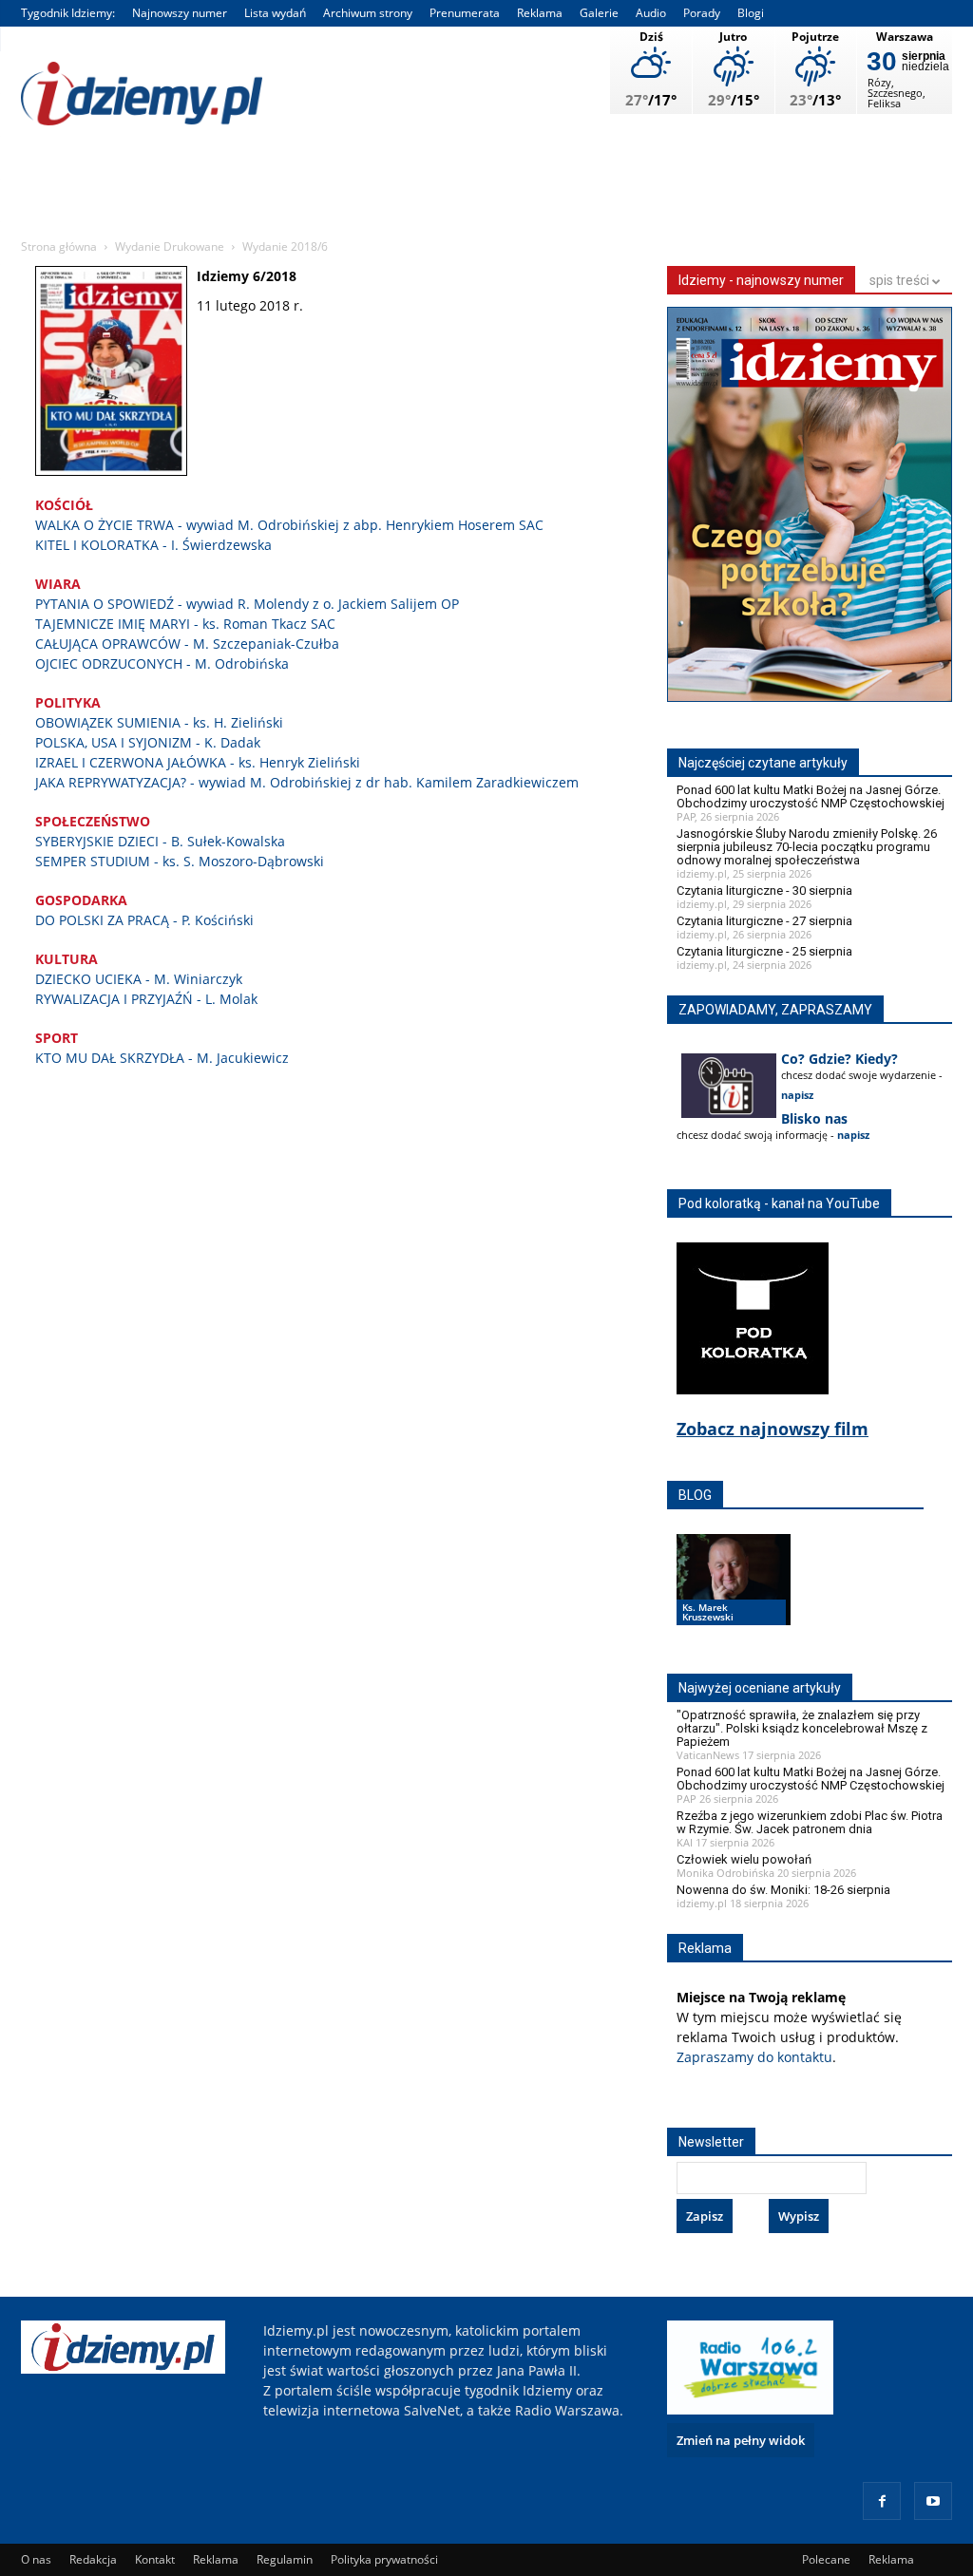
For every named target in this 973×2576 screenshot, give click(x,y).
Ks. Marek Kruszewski (708, 1612)
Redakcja (93, 2559)
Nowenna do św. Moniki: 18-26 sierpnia (783, 1890)
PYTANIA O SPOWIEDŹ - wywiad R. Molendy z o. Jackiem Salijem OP (247, 604)
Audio (651, 13)
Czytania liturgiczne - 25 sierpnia (764, 951)
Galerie (599, 13)
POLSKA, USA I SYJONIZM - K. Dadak (148, 742)
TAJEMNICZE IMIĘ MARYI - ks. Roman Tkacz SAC (185, 624)
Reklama (540, 13)
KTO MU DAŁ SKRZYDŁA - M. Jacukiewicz (162, 1058)
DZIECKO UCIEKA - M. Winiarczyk (139, 979)
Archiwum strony (368, 13)
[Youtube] (933, 2501)
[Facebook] (882, 2501)
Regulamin (285, 2559)
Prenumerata (465, 13)
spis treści (901, 280)
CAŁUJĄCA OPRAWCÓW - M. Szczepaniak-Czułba (187, 644)
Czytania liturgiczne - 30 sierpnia (764, 890)
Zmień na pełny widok (741, 2440)
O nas (36, 2559)
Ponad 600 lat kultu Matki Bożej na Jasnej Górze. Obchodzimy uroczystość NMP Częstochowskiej (811, 796)
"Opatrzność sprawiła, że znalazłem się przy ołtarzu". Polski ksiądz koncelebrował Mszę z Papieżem (802, 1728)
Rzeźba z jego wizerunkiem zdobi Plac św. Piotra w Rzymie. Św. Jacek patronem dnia (810, 1822)
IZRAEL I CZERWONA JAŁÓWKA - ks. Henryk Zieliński (198, 762)
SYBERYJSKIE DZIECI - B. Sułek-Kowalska (160, 841)
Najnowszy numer (180, 13)
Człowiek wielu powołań (744, 1859)
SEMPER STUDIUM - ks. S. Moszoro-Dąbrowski (180, 861)
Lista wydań (275, 13)
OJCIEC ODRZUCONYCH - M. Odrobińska (162, 663)
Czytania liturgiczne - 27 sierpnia (764, 921)
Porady (702, 13)
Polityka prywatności (384, 2559)
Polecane (826, 2559)
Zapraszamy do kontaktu (754, 2057)
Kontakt (155, 2559)
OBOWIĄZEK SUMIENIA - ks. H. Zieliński (159, 722)
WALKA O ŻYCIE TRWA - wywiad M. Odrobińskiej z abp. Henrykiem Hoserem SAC (289, 525)
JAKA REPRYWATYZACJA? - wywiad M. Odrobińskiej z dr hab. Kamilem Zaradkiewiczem (307, 782)
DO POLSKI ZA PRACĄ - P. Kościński (144, 920)
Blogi (751, 13)
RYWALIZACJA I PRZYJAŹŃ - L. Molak (146, 999)
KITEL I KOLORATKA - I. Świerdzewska (153, 545)
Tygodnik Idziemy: (68, 13)
